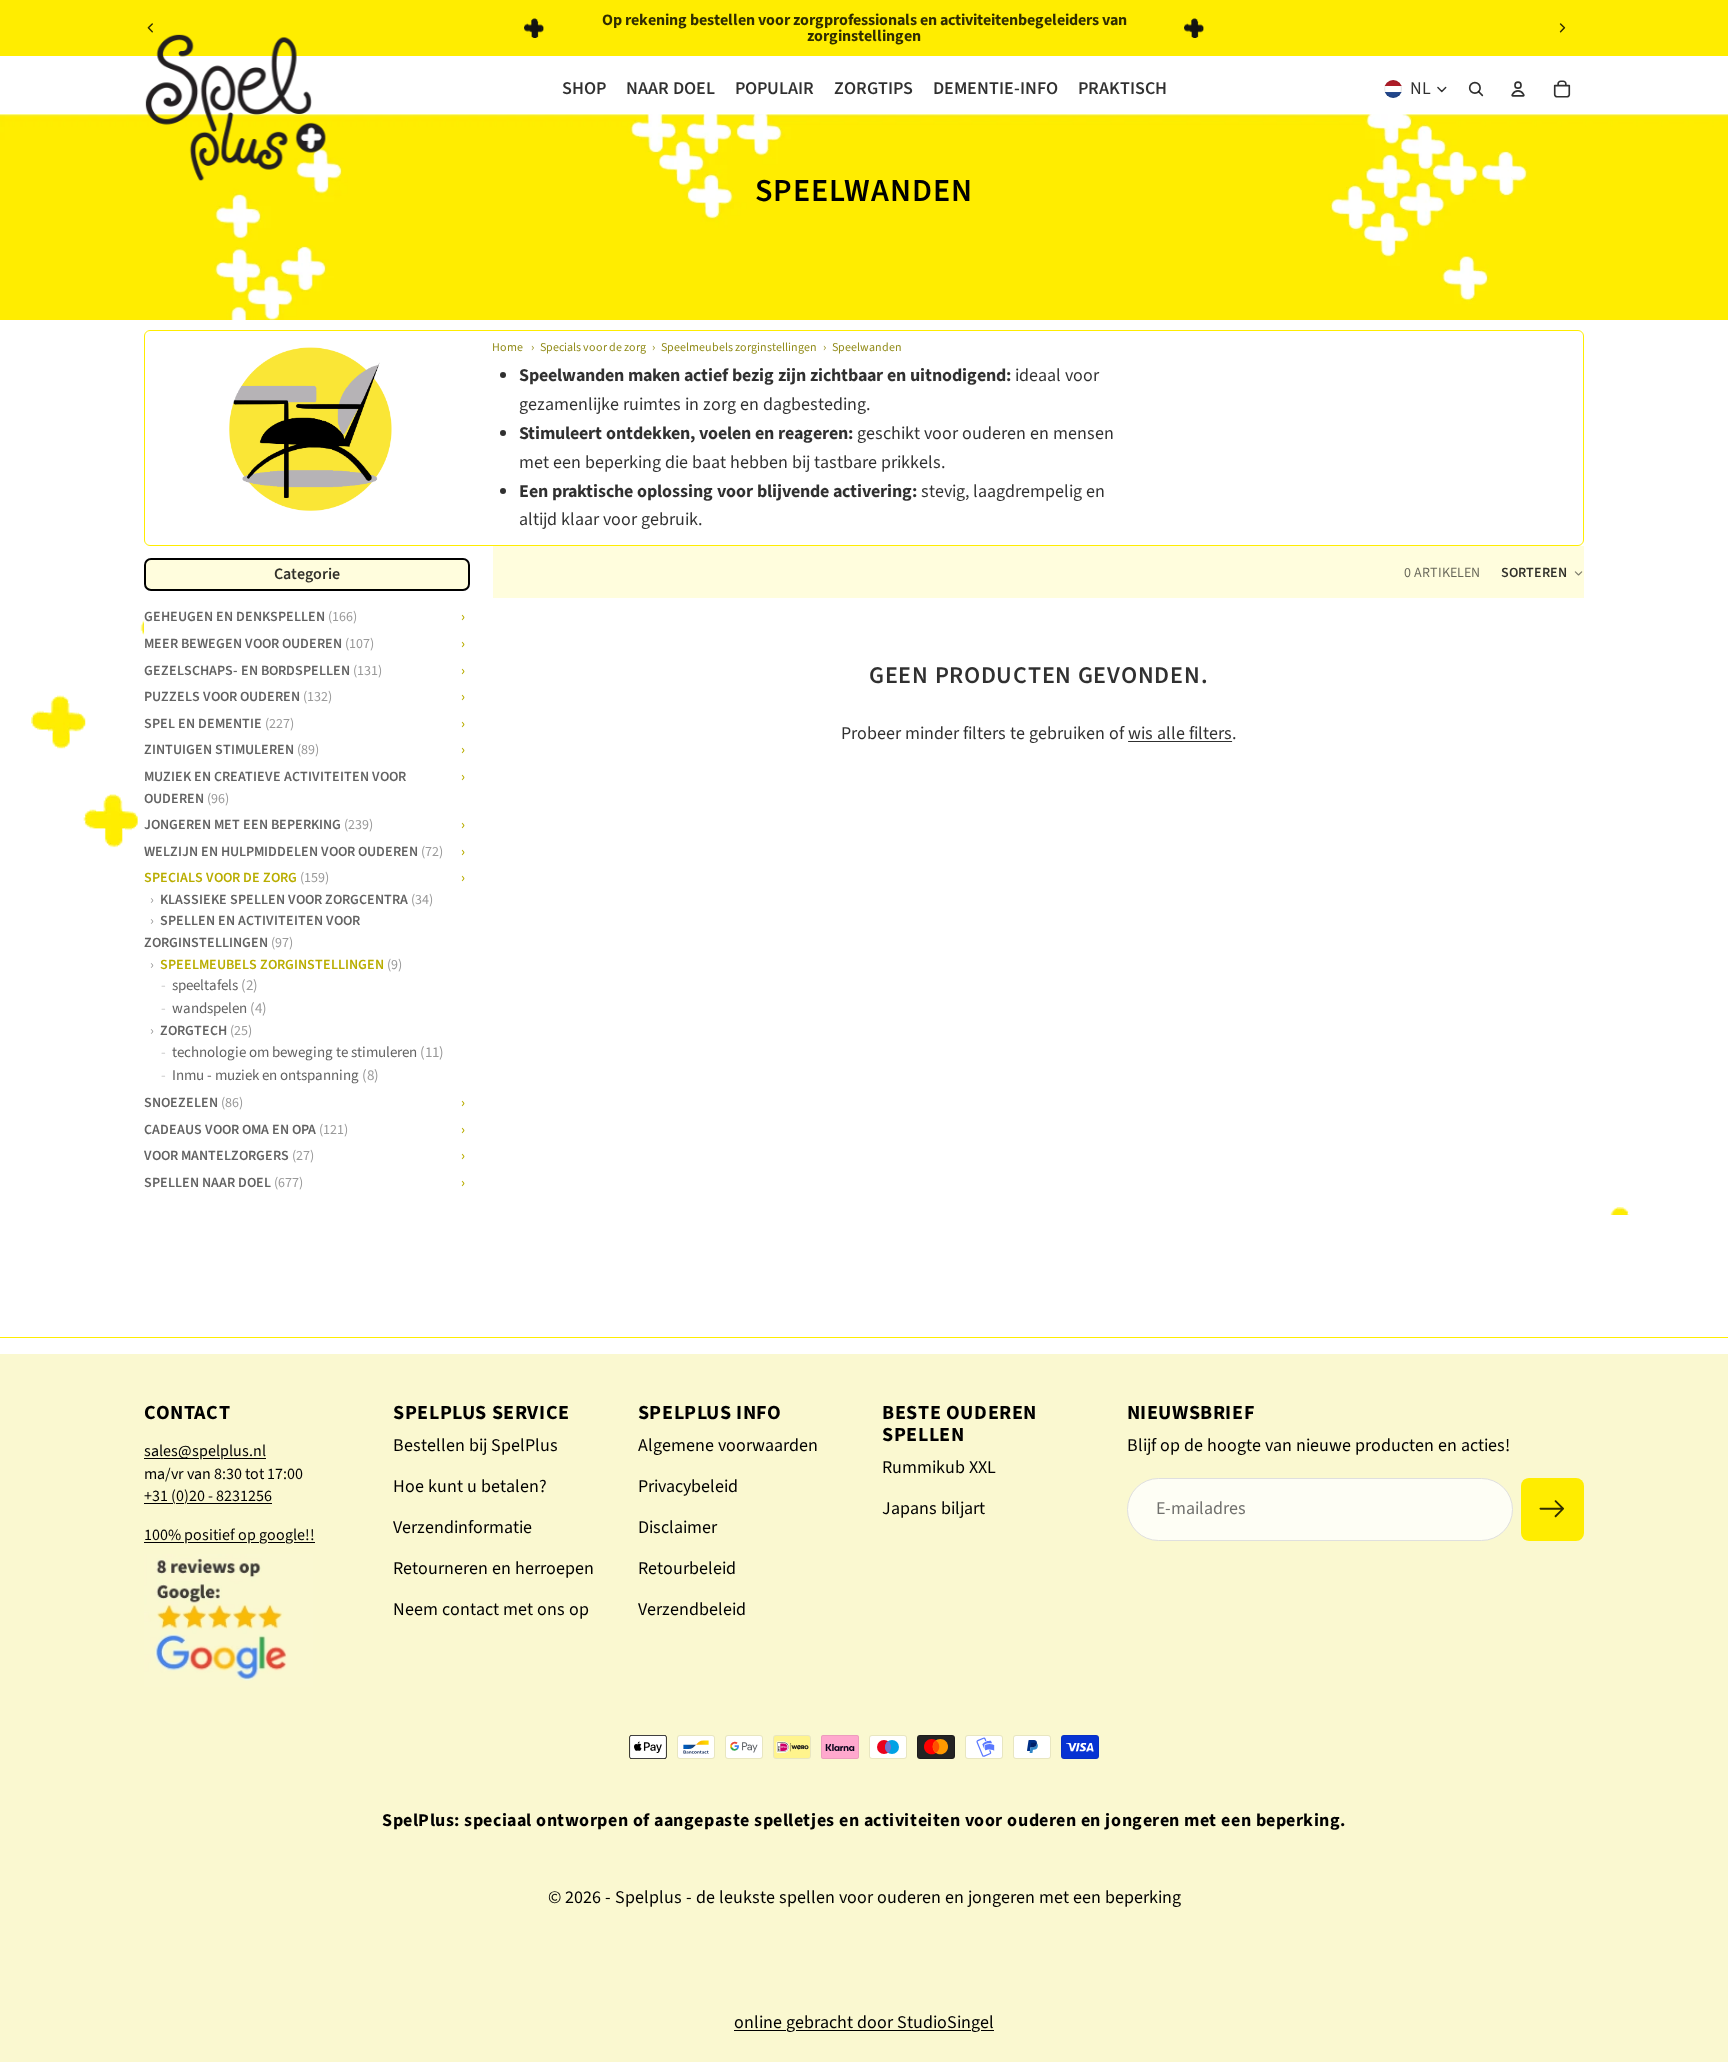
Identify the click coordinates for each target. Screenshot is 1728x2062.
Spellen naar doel (223, 1181)
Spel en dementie (219, 722)
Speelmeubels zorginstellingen (739, 347)
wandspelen (219, 1008)
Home (507, 347)
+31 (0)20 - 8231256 (208, 1496)
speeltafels (215, 985)
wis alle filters (1180, 733)
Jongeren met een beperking (258, 823)
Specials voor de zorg (593, 347)
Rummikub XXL (939, 1467)
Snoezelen (193, 1101)
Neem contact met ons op (491, 1609)
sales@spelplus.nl (205, 1451)
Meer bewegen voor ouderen (259, 642)
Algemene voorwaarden (728, 1445)
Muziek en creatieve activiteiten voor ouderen (275, 786)
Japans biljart (933, 1508)
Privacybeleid (688, 1486)
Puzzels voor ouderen (238, 695)
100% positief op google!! (229, 1535)
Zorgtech (206, 1030)
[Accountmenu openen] (1518, 89)
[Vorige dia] (151, 28)
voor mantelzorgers (229, 1154)
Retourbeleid (687, 1568)
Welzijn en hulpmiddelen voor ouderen (293, 849)
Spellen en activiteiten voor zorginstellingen (252, 930)
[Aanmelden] (1552, 1509)
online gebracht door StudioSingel (864, 2022)
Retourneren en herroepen (493, 1568)
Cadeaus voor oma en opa (246, 1128)
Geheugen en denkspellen (250, 615)
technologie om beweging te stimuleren (308, 1052)
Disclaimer (677, 1527)
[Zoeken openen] (1476, 89)
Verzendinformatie (462, 1527)
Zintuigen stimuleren (231, 748)
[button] (1542, 573)
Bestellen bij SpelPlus (475, 1445)
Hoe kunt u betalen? (470, 1486)
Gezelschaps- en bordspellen (263, 668)
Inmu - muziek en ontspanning (275, 1074)
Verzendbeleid (692, 1609)
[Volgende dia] (1562, 28)
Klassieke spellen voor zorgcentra (296, 899)
